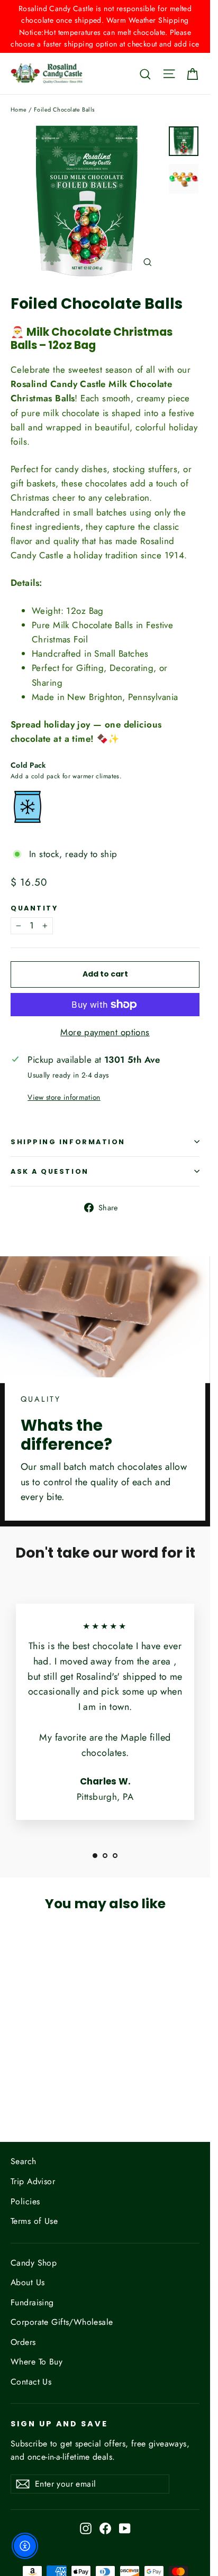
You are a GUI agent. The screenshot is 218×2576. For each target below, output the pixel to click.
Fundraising (32, 2302)
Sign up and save (59, 2424)
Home (19, 109)
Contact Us (31, 2382)
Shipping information (68, 1142)
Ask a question (50, 1171)
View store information (64, 1097)
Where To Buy (37, 2362)
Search (24, 2161)
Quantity (34, 908)
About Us (28, 2282)
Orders (23, 2342)
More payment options (105, 1032)
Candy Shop (34, 2263)
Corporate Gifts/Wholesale (62, 2322)
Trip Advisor (33, 2181)
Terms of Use (34, 2221)
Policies (25, 2201)
